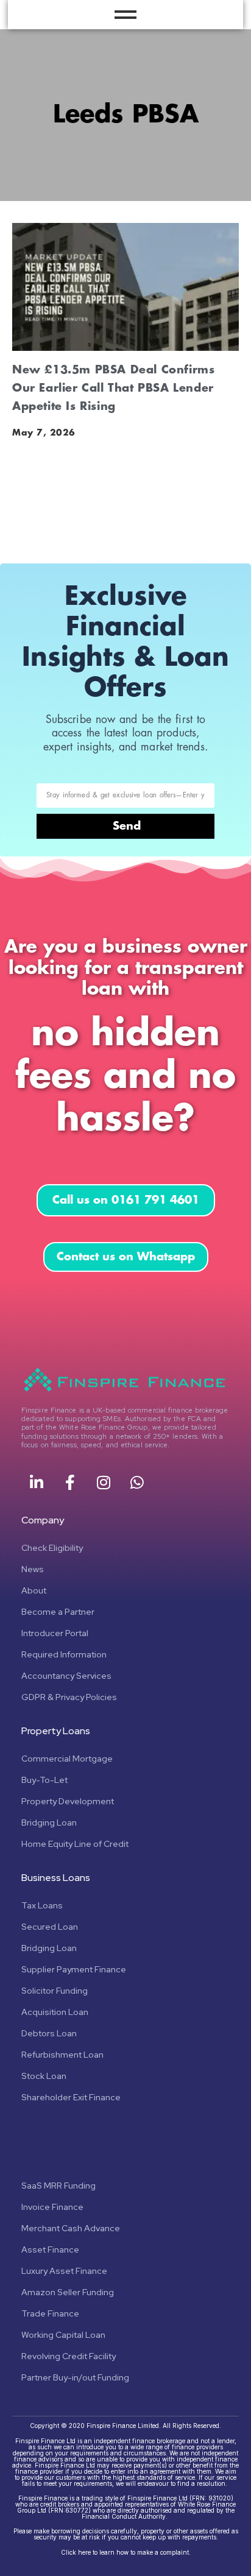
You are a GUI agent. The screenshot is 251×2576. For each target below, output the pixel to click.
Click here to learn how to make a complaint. (126, 2552)
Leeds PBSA (126, 115)
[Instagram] (104, 1482)
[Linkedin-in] (37, 1482)
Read (26, 515)
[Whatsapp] (137, 1482)
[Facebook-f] (70, 1482)
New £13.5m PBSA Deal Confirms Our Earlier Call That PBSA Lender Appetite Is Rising (113, 388)
